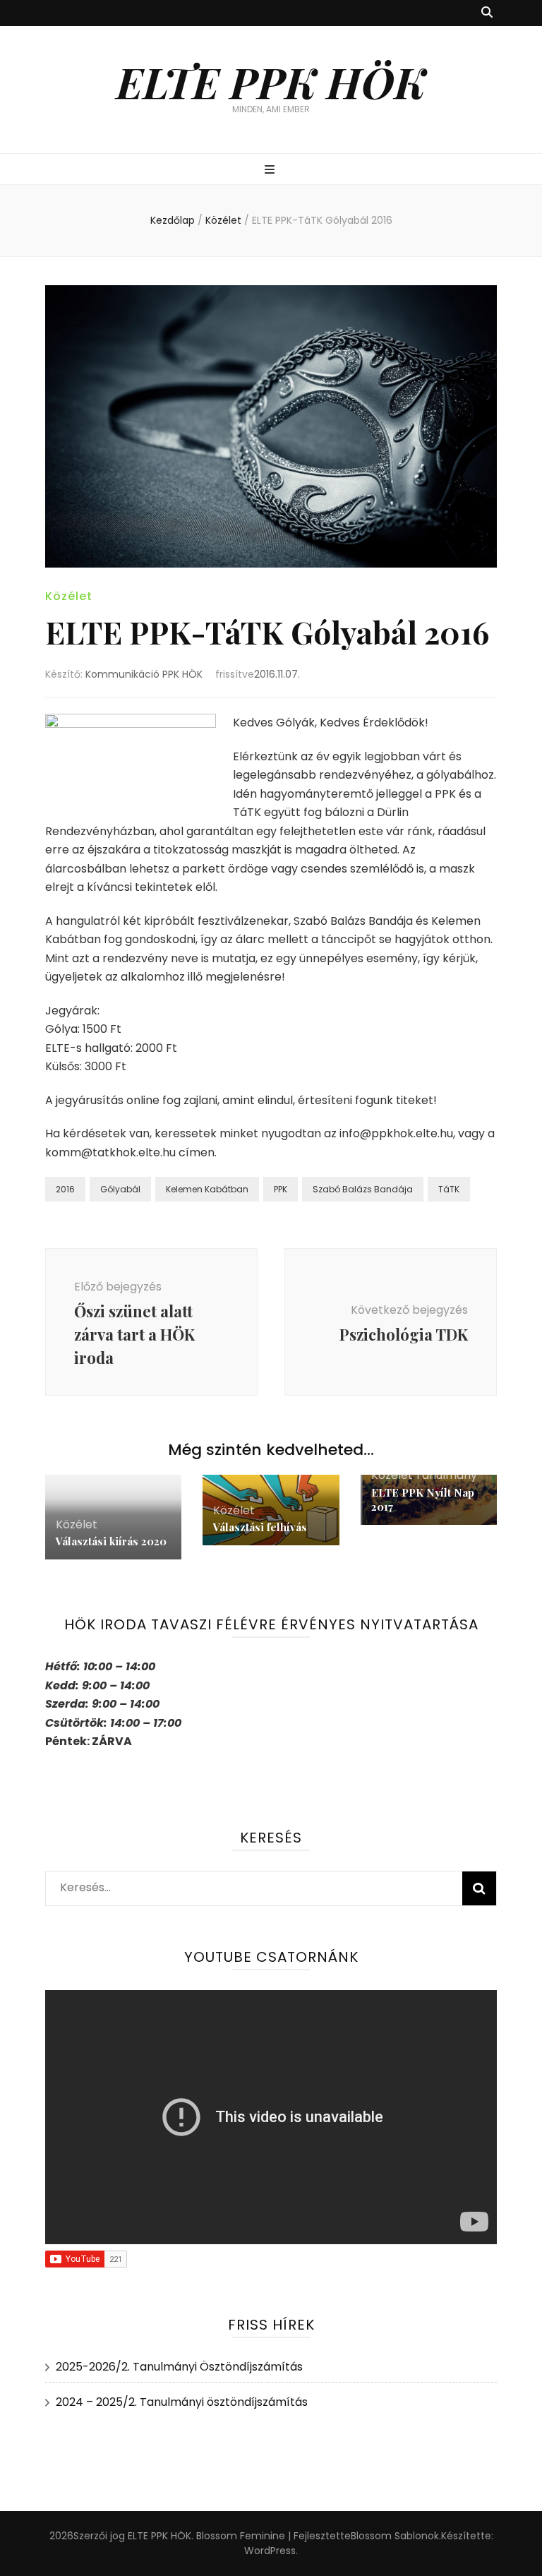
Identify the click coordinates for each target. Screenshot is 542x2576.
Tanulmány (446, 1475)
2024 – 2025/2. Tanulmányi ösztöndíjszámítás (182, 2402)
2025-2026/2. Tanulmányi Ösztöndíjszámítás (179, 2367)
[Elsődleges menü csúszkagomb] (271, 170)
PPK (281, 1189)
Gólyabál (120, 1189)
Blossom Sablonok (395, 2536)
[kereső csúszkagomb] (487, 13)
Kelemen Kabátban (207, 1189)
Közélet (69, 596)
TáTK (449, 1189)
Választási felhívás (260, 1527)
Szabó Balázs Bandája (363, 1189)
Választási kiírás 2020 (111, 1541)
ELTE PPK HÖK (271, 81)
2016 (65, 1189)
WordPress (270, 2551)
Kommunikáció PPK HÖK (144, 674)
